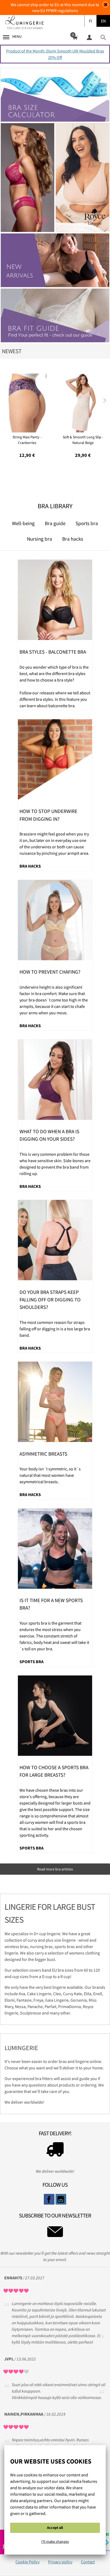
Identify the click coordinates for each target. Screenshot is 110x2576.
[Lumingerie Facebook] (49, 2199)
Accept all (55, 2528)
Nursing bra (40, 539)
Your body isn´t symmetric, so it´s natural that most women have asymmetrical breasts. (50, 1475)
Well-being (23, 523)
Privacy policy (60, 2562)
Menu (17, 36)
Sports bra (87, 523)
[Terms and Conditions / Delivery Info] (55, 2151)
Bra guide (55, 523)
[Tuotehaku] (103, 37)
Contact (88, 2562)
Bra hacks (73, 539)
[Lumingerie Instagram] (61, 2199)
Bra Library (55, 506)
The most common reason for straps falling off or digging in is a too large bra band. (55, 1329)
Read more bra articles (55, 1869)
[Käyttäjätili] (89, 37)
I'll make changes (55, 2541)
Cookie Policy (27, 2562)
